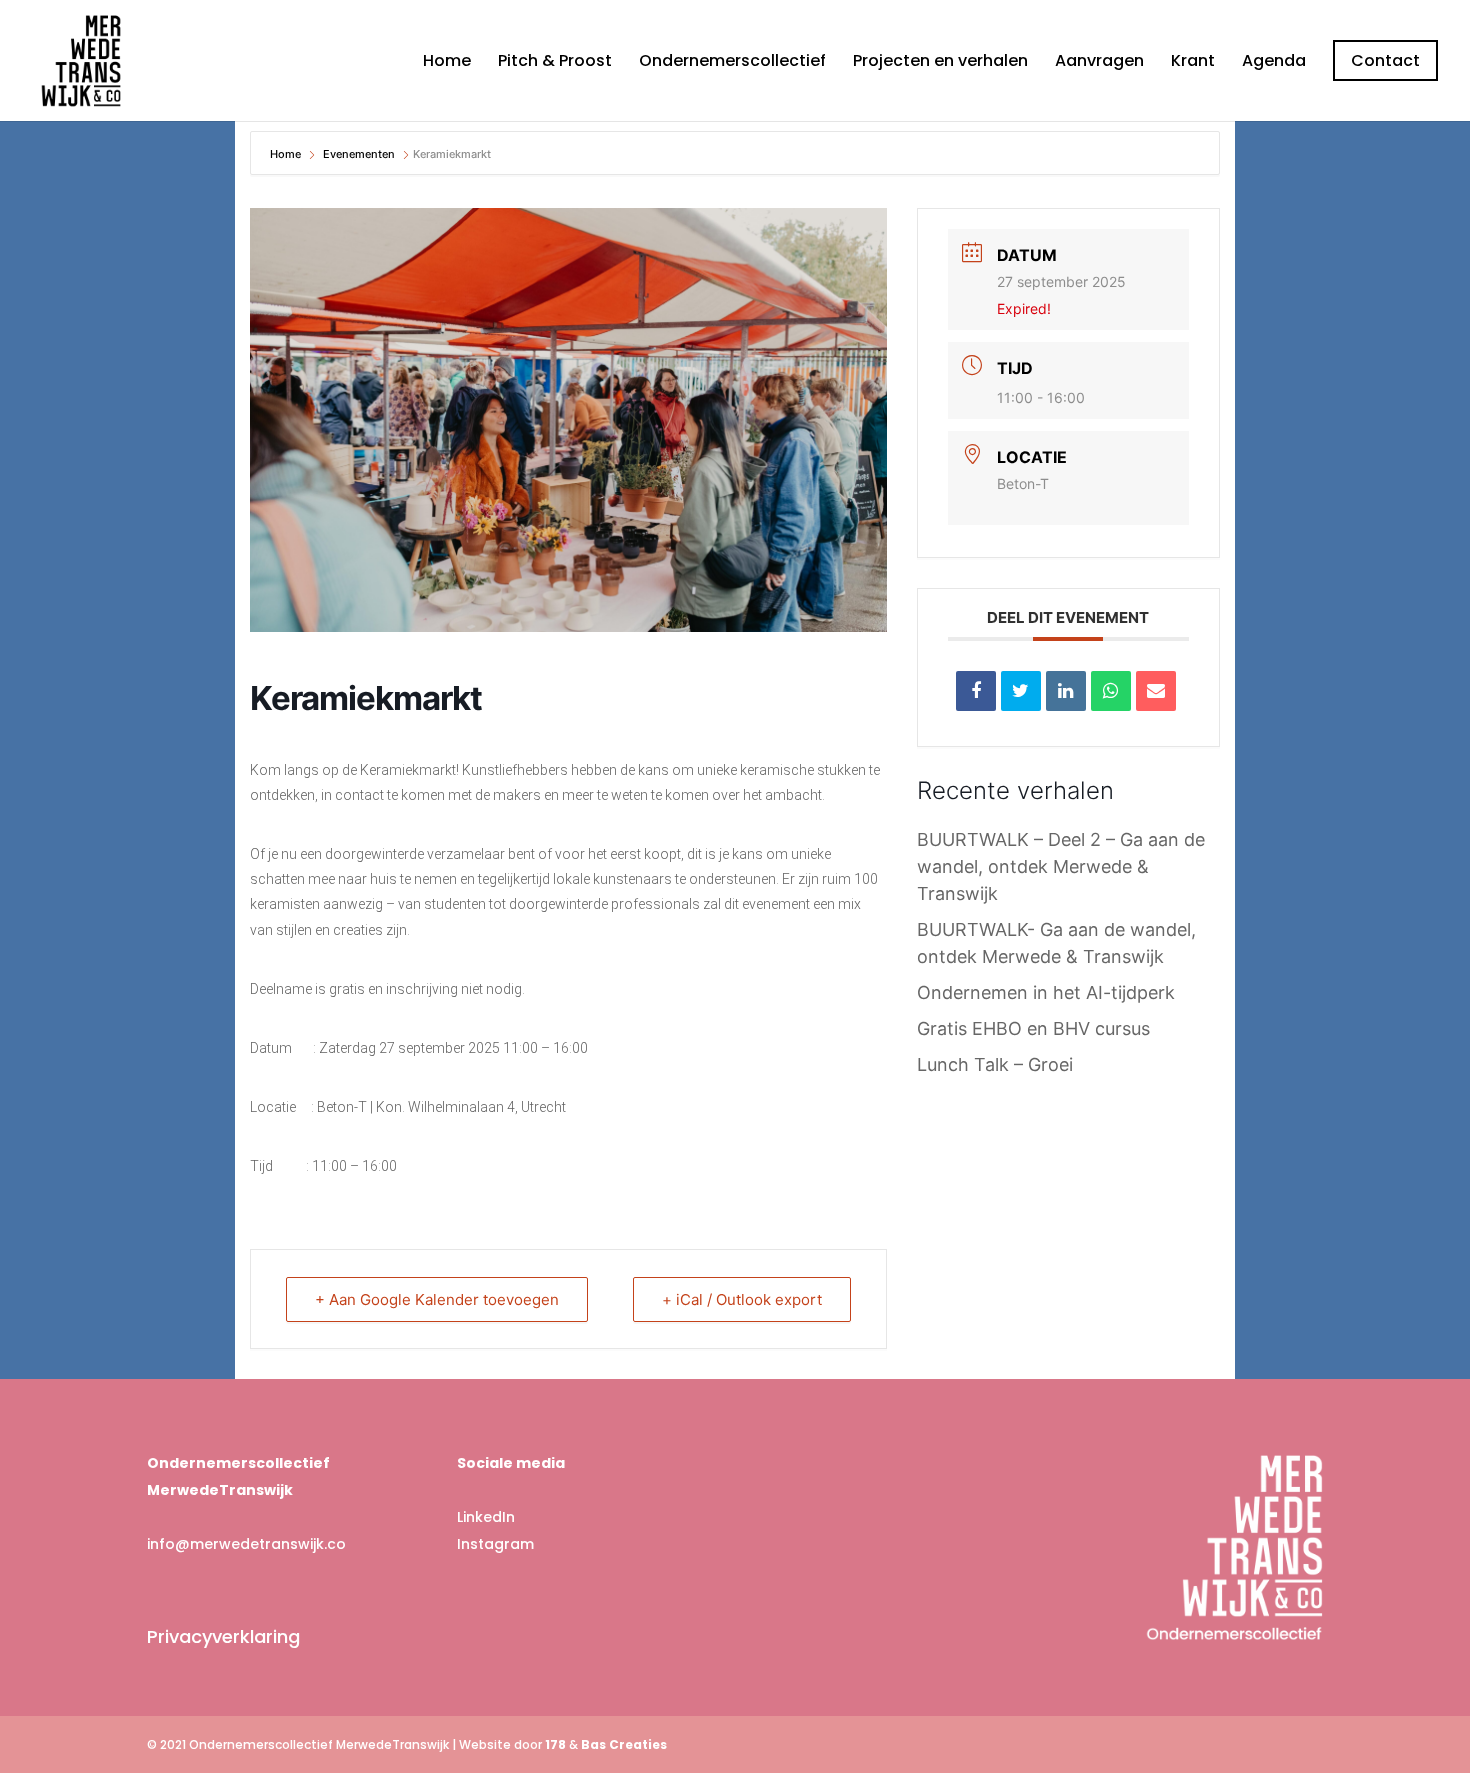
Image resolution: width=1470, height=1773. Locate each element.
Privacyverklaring (223, 1636)
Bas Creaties (624, 1744)
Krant (1193, 63)
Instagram (495, 1544)
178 (555, 1744)
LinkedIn (486, 1517)
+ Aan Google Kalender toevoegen (437, 1299)
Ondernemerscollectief (732, 63)
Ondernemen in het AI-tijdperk (1046, 992)
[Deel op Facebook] (976, 691)
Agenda (1274, 63)
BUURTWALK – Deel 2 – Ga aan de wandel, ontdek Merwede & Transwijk (1061, 866)
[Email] (1156, 691)
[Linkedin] (1066, 691)
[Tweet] (1021, 691)
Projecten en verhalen (940, 63)
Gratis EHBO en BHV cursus (1033, 1028)
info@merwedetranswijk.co (246, 1544)
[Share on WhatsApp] (1111, 691)
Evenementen (359, 154)
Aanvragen (1099, 63)
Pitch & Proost (555, 63)
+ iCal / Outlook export (742, 1299)
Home (447, 63)
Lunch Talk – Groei (995, 1064)
